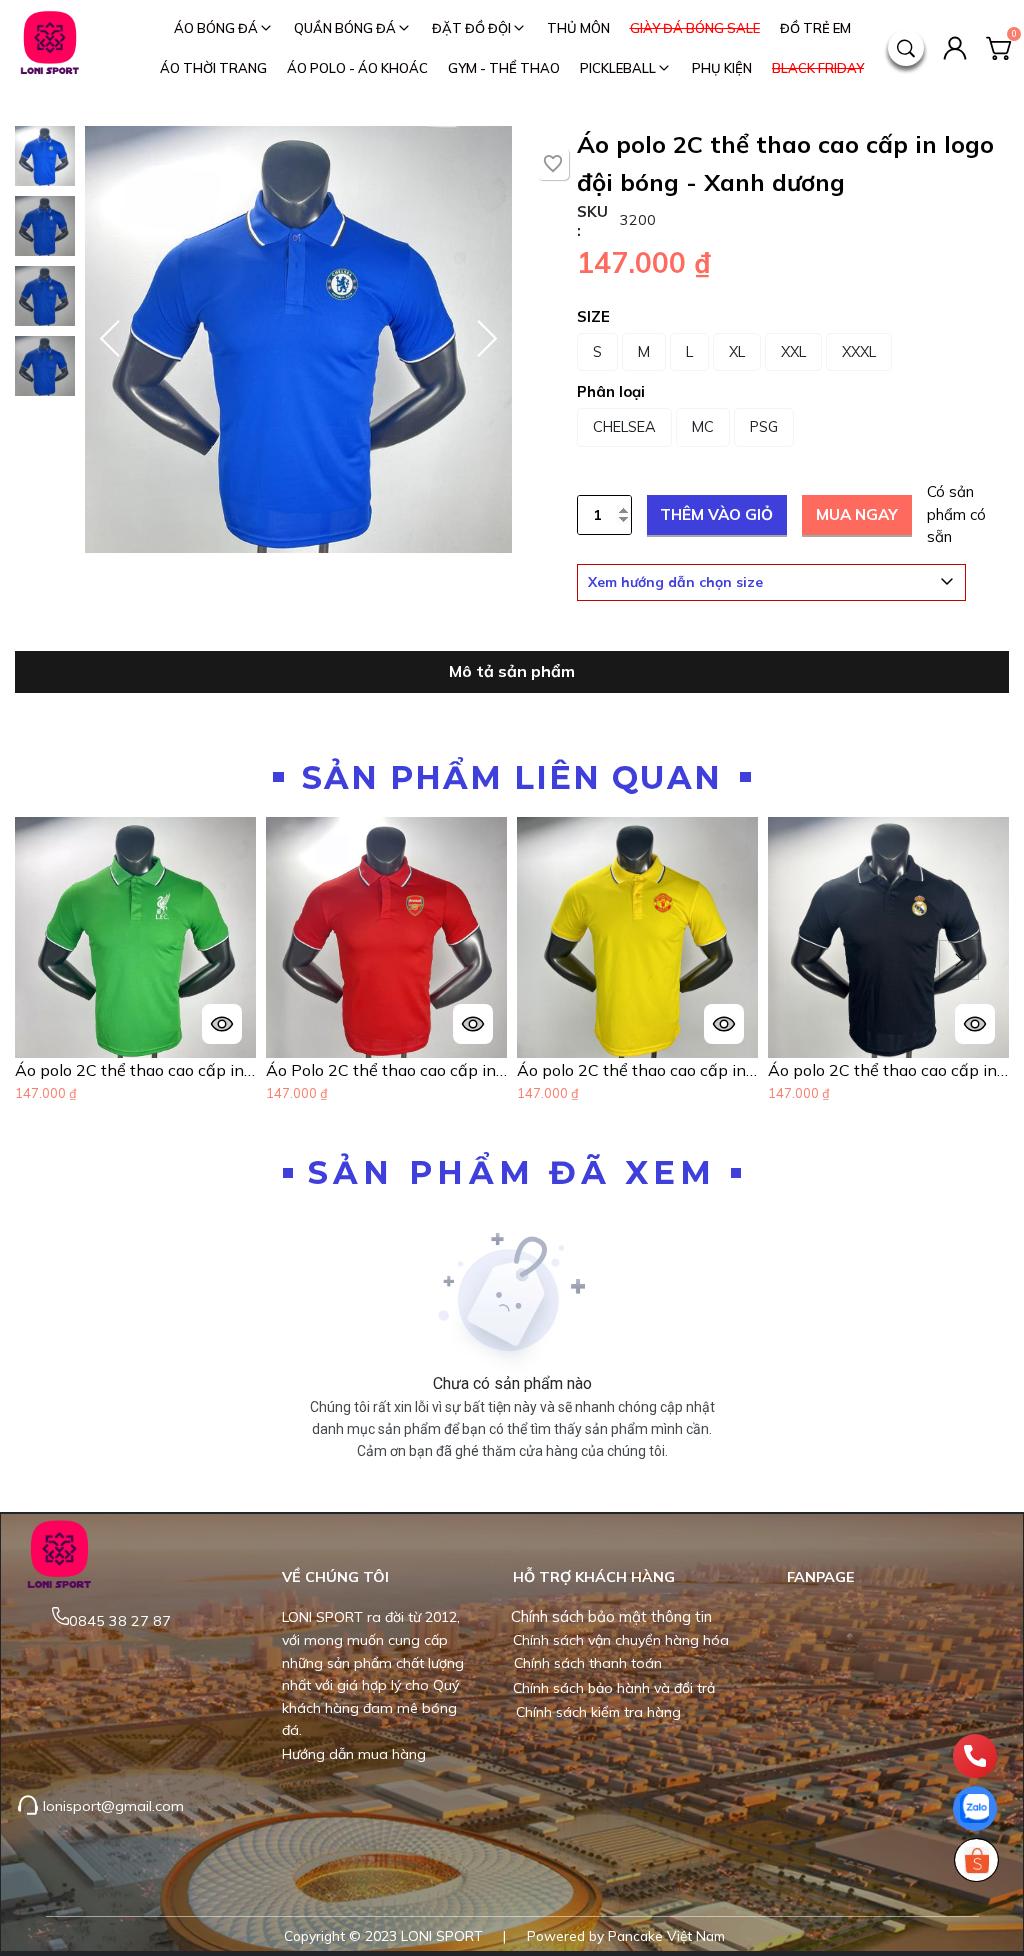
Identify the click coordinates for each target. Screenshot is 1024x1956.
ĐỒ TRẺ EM (815, 28)
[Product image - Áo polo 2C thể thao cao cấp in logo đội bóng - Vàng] (637, 937)
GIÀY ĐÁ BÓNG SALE (695, 28)
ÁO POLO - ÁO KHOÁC (357, 68)
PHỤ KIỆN (722, 68)
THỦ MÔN (578, 28)
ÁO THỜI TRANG (213, 68)
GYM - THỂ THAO (504, 68)
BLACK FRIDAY (818, 68)
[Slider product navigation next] (959, 960)
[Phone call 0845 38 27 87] (975, 1756)
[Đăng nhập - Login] (955, 48)
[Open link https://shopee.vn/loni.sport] (976, 1860)
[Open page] (50, 48)
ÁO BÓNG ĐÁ (216, 28)
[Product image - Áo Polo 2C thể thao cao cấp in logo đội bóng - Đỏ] (386, 937)
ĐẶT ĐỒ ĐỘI (471, 28)
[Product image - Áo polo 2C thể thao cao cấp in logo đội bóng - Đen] (888, 937)
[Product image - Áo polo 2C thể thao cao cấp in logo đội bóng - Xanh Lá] (135, 937)
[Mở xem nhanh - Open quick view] (222, 1024)
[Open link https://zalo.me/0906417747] (974, 1808)
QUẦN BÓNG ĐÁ (345, 28)
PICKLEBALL (618, 68)
